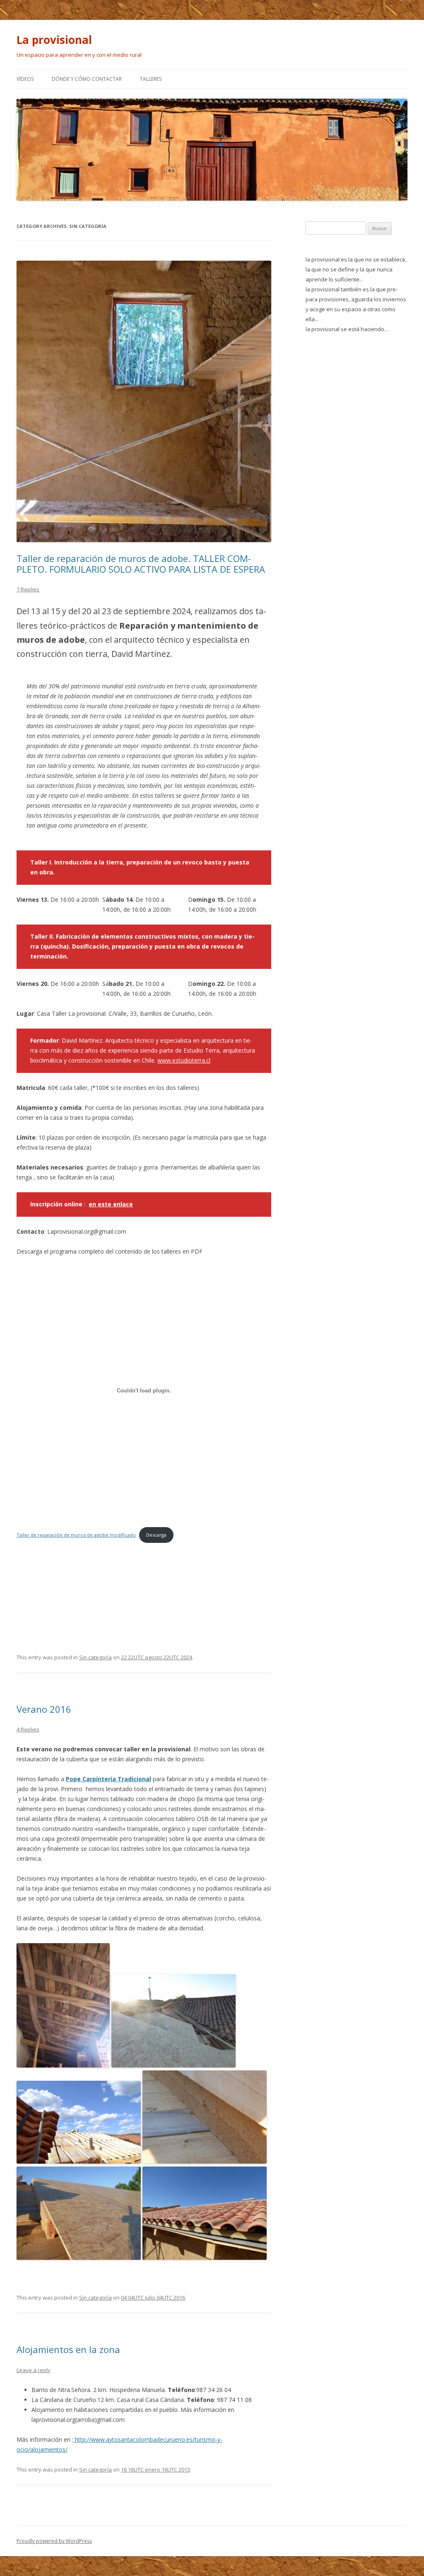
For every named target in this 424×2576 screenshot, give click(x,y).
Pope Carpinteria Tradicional (108, 1779)
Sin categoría (95, 1657)
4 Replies (28, 1729)
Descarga (156, 1535)
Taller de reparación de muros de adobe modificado (76, 1535)
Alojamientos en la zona (68, 2349)
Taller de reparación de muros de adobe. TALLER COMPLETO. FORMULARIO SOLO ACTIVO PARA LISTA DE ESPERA (141, 564)
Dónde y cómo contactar (87, 79)
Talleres (151, 79)
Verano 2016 (44, 1709)
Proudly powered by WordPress (54, 2541)
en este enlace (111, 1204)
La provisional (54, 40)
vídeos (25, 79)
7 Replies (28, 589)
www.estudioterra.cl (184, 1060)
